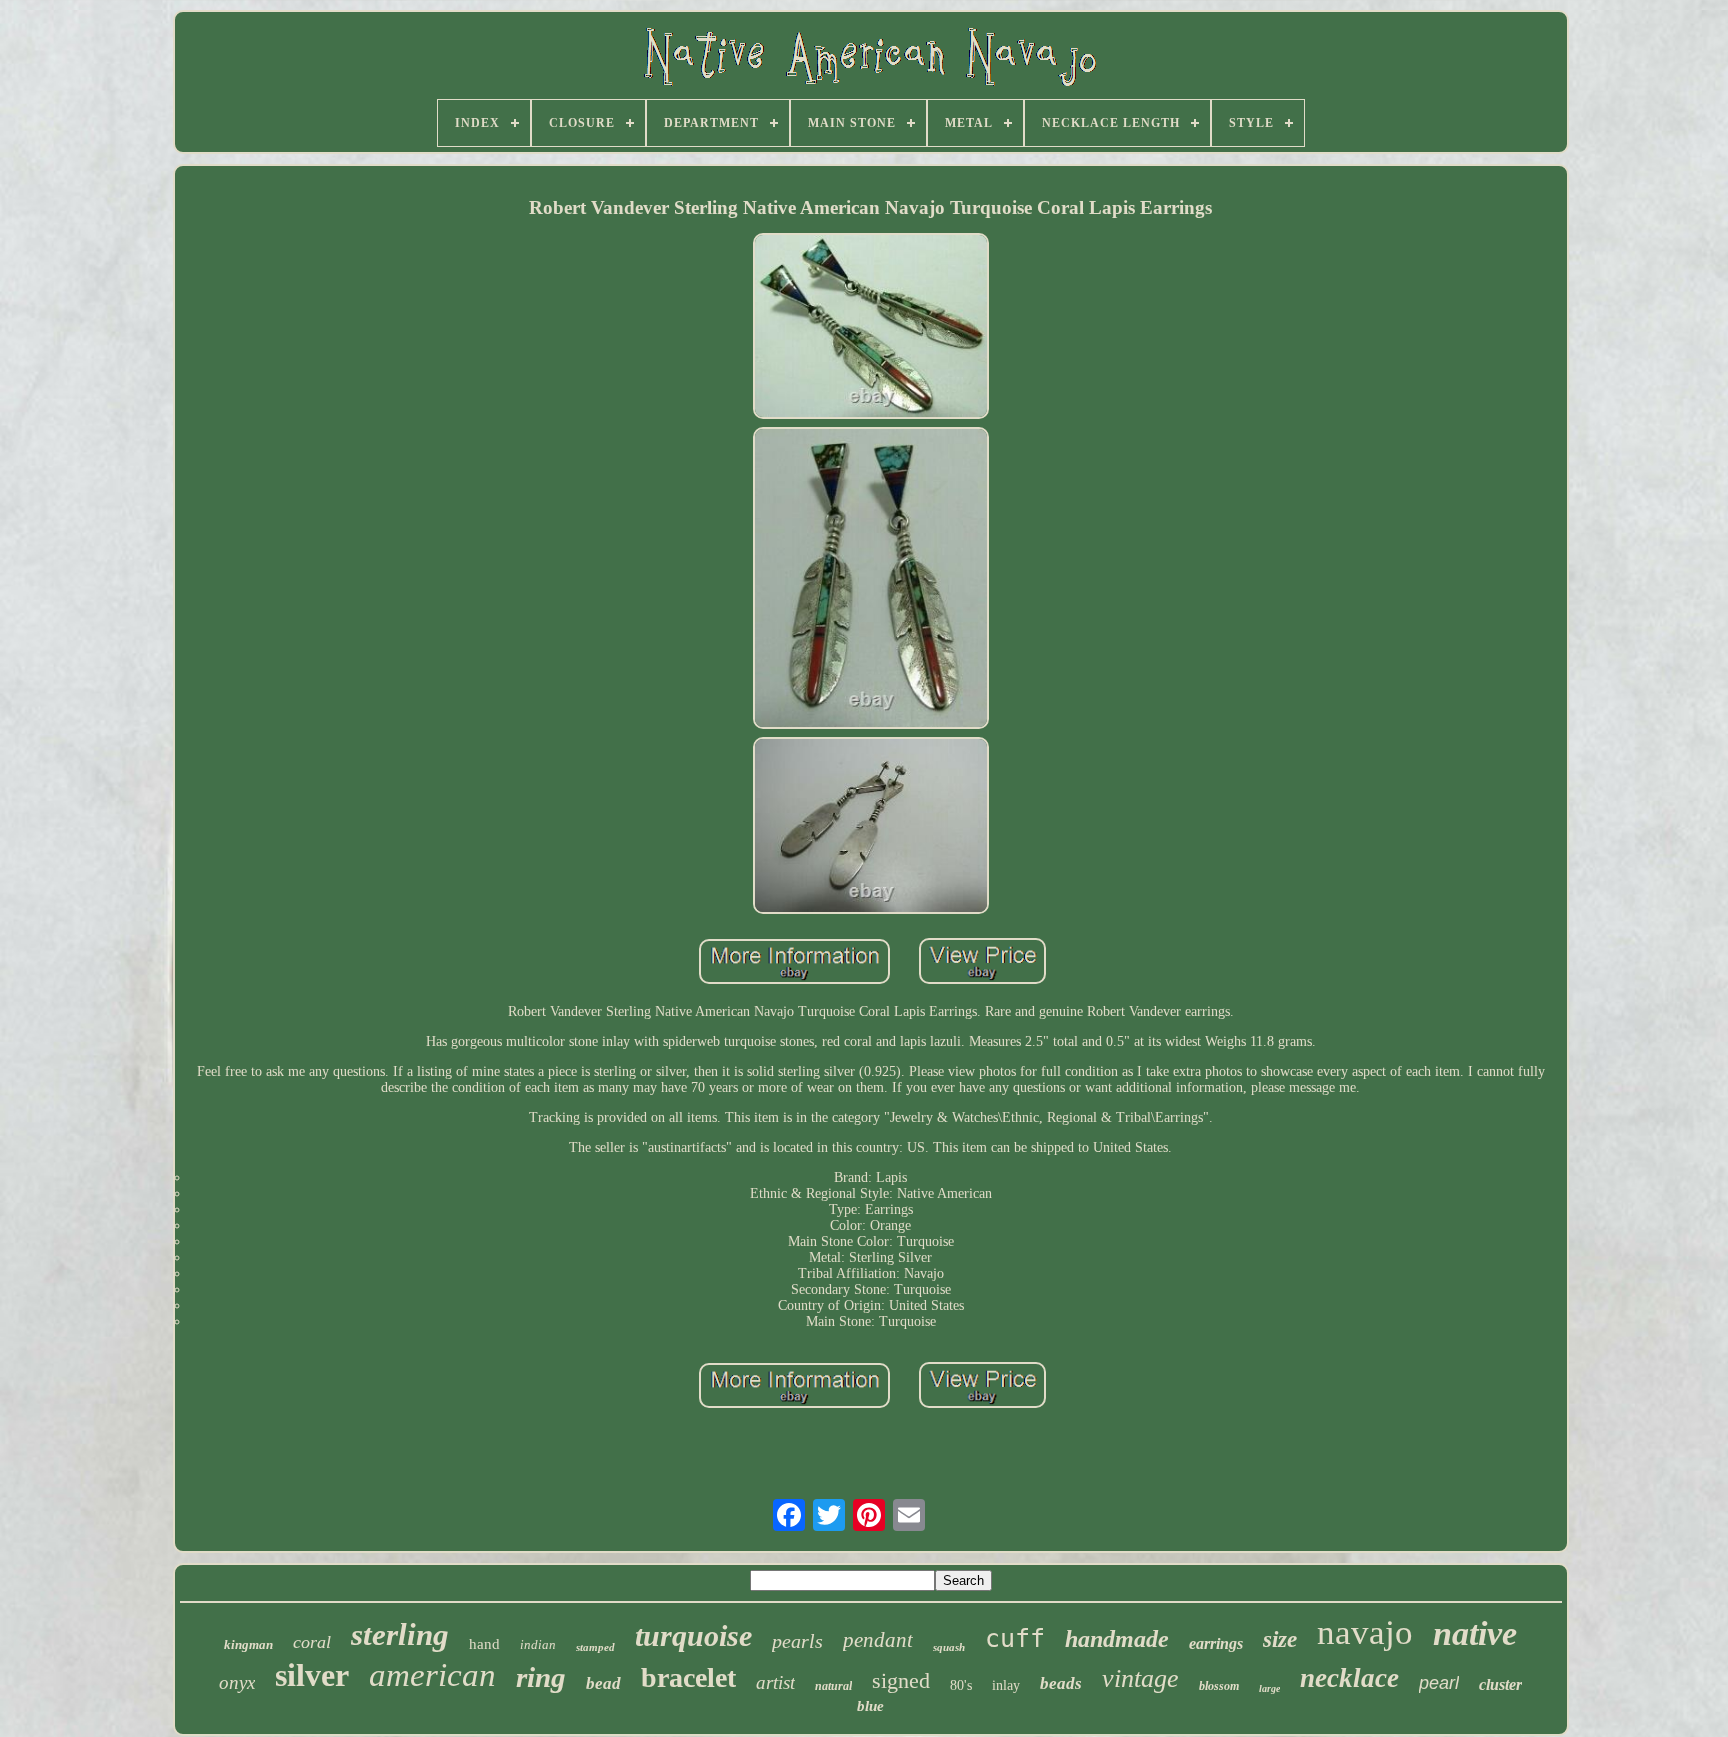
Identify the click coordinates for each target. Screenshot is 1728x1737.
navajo (1365, 1632)
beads (1061, 1683)
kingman (248, 1644)
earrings (1216, 1643)
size (1280, 1639)
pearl (1439, 1683)
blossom (1219, 1686)
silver (312, 1675)
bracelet (688, 1677)
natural (833, 1686)
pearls (797, 1641)
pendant (878, 1640)
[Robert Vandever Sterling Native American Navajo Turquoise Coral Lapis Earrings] (871, 327)
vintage (1140, 1678)
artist (775, 1682)
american (432, 1675)
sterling (400, 1634)
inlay (1006, 1685)
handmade (1117, 1639)
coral (312, 1642)
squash (949, 1647)
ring (541, 1677)
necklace (1349, 1678)
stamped (595, 1647)
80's (961, 1685)
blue (870, 1706)
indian (538, 1644)
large (1269, 1688)
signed (901, 1680)
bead (603, 1683)
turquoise (693, 1635)
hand (484, 1644)
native (1475, 1633)
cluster (1500, 1684)
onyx (237, 1682)
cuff (1015, 1638)
